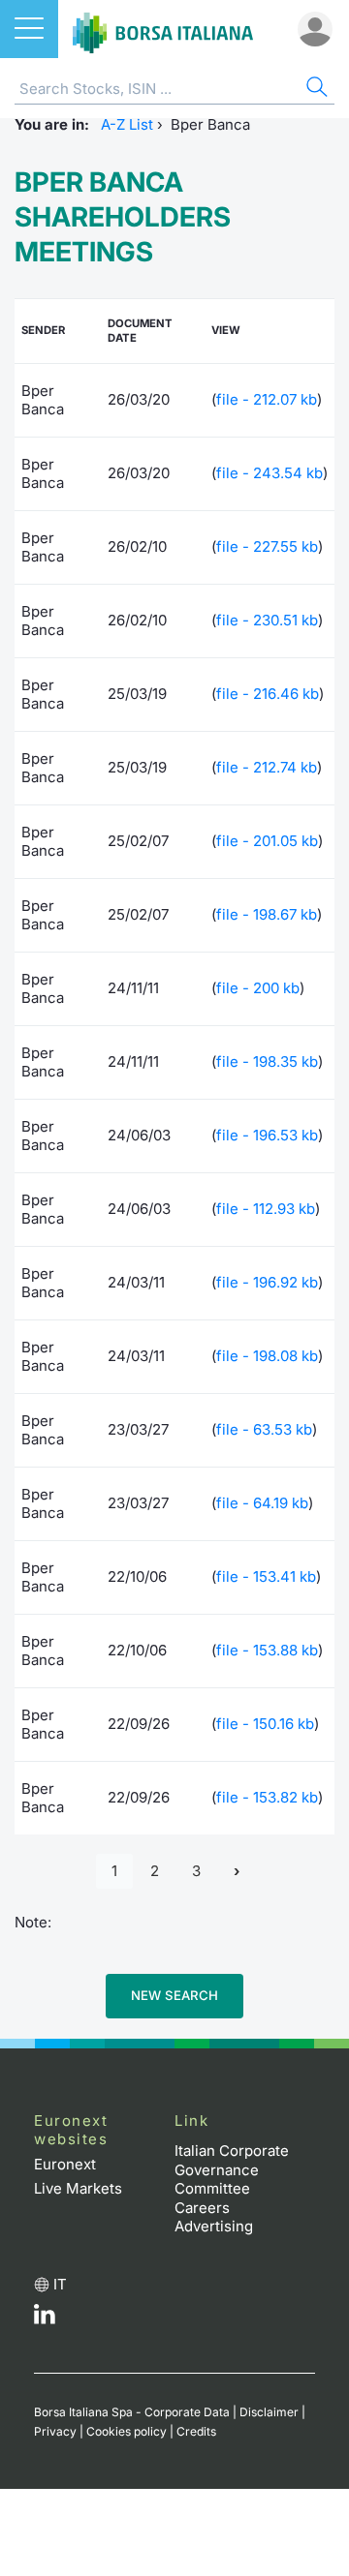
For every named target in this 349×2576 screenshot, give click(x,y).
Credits (196, 2431)
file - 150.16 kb (265, 1724)
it (60, 2284)
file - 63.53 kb (264, 1429)
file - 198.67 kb (267, 914)
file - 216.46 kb (268, 694)
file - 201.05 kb (267, 841)
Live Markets (78, 2188)
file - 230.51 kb (267, 620)
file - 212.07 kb (267, 399)
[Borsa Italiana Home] (163, 29)
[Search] (315, 90)
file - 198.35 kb (267, 1061)
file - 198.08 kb (267, 1356)
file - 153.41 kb (266, 1576)
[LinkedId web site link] (45, 2319)
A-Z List (127, 124)
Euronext (65, 2164)
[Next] (237, 1872)
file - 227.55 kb (267, 546)
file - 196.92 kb (267, 1282)
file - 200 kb (258, 988)
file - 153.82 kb (267, 1797)
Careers (202, 2208)
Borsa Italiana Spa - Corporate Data (132, 2412)
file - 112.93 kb (266, 1209)
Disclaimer (269, 2412)
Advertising (214, 2226)
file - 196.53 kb (267, 1135)
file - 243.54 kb (270, 473)
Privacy (55, 2431)
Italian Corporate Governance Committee (232, 2169)
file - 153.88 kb (267, 1650)
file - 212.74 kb (267, 767)
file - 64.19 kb (262, 1503)
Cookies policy (127, 2431)
